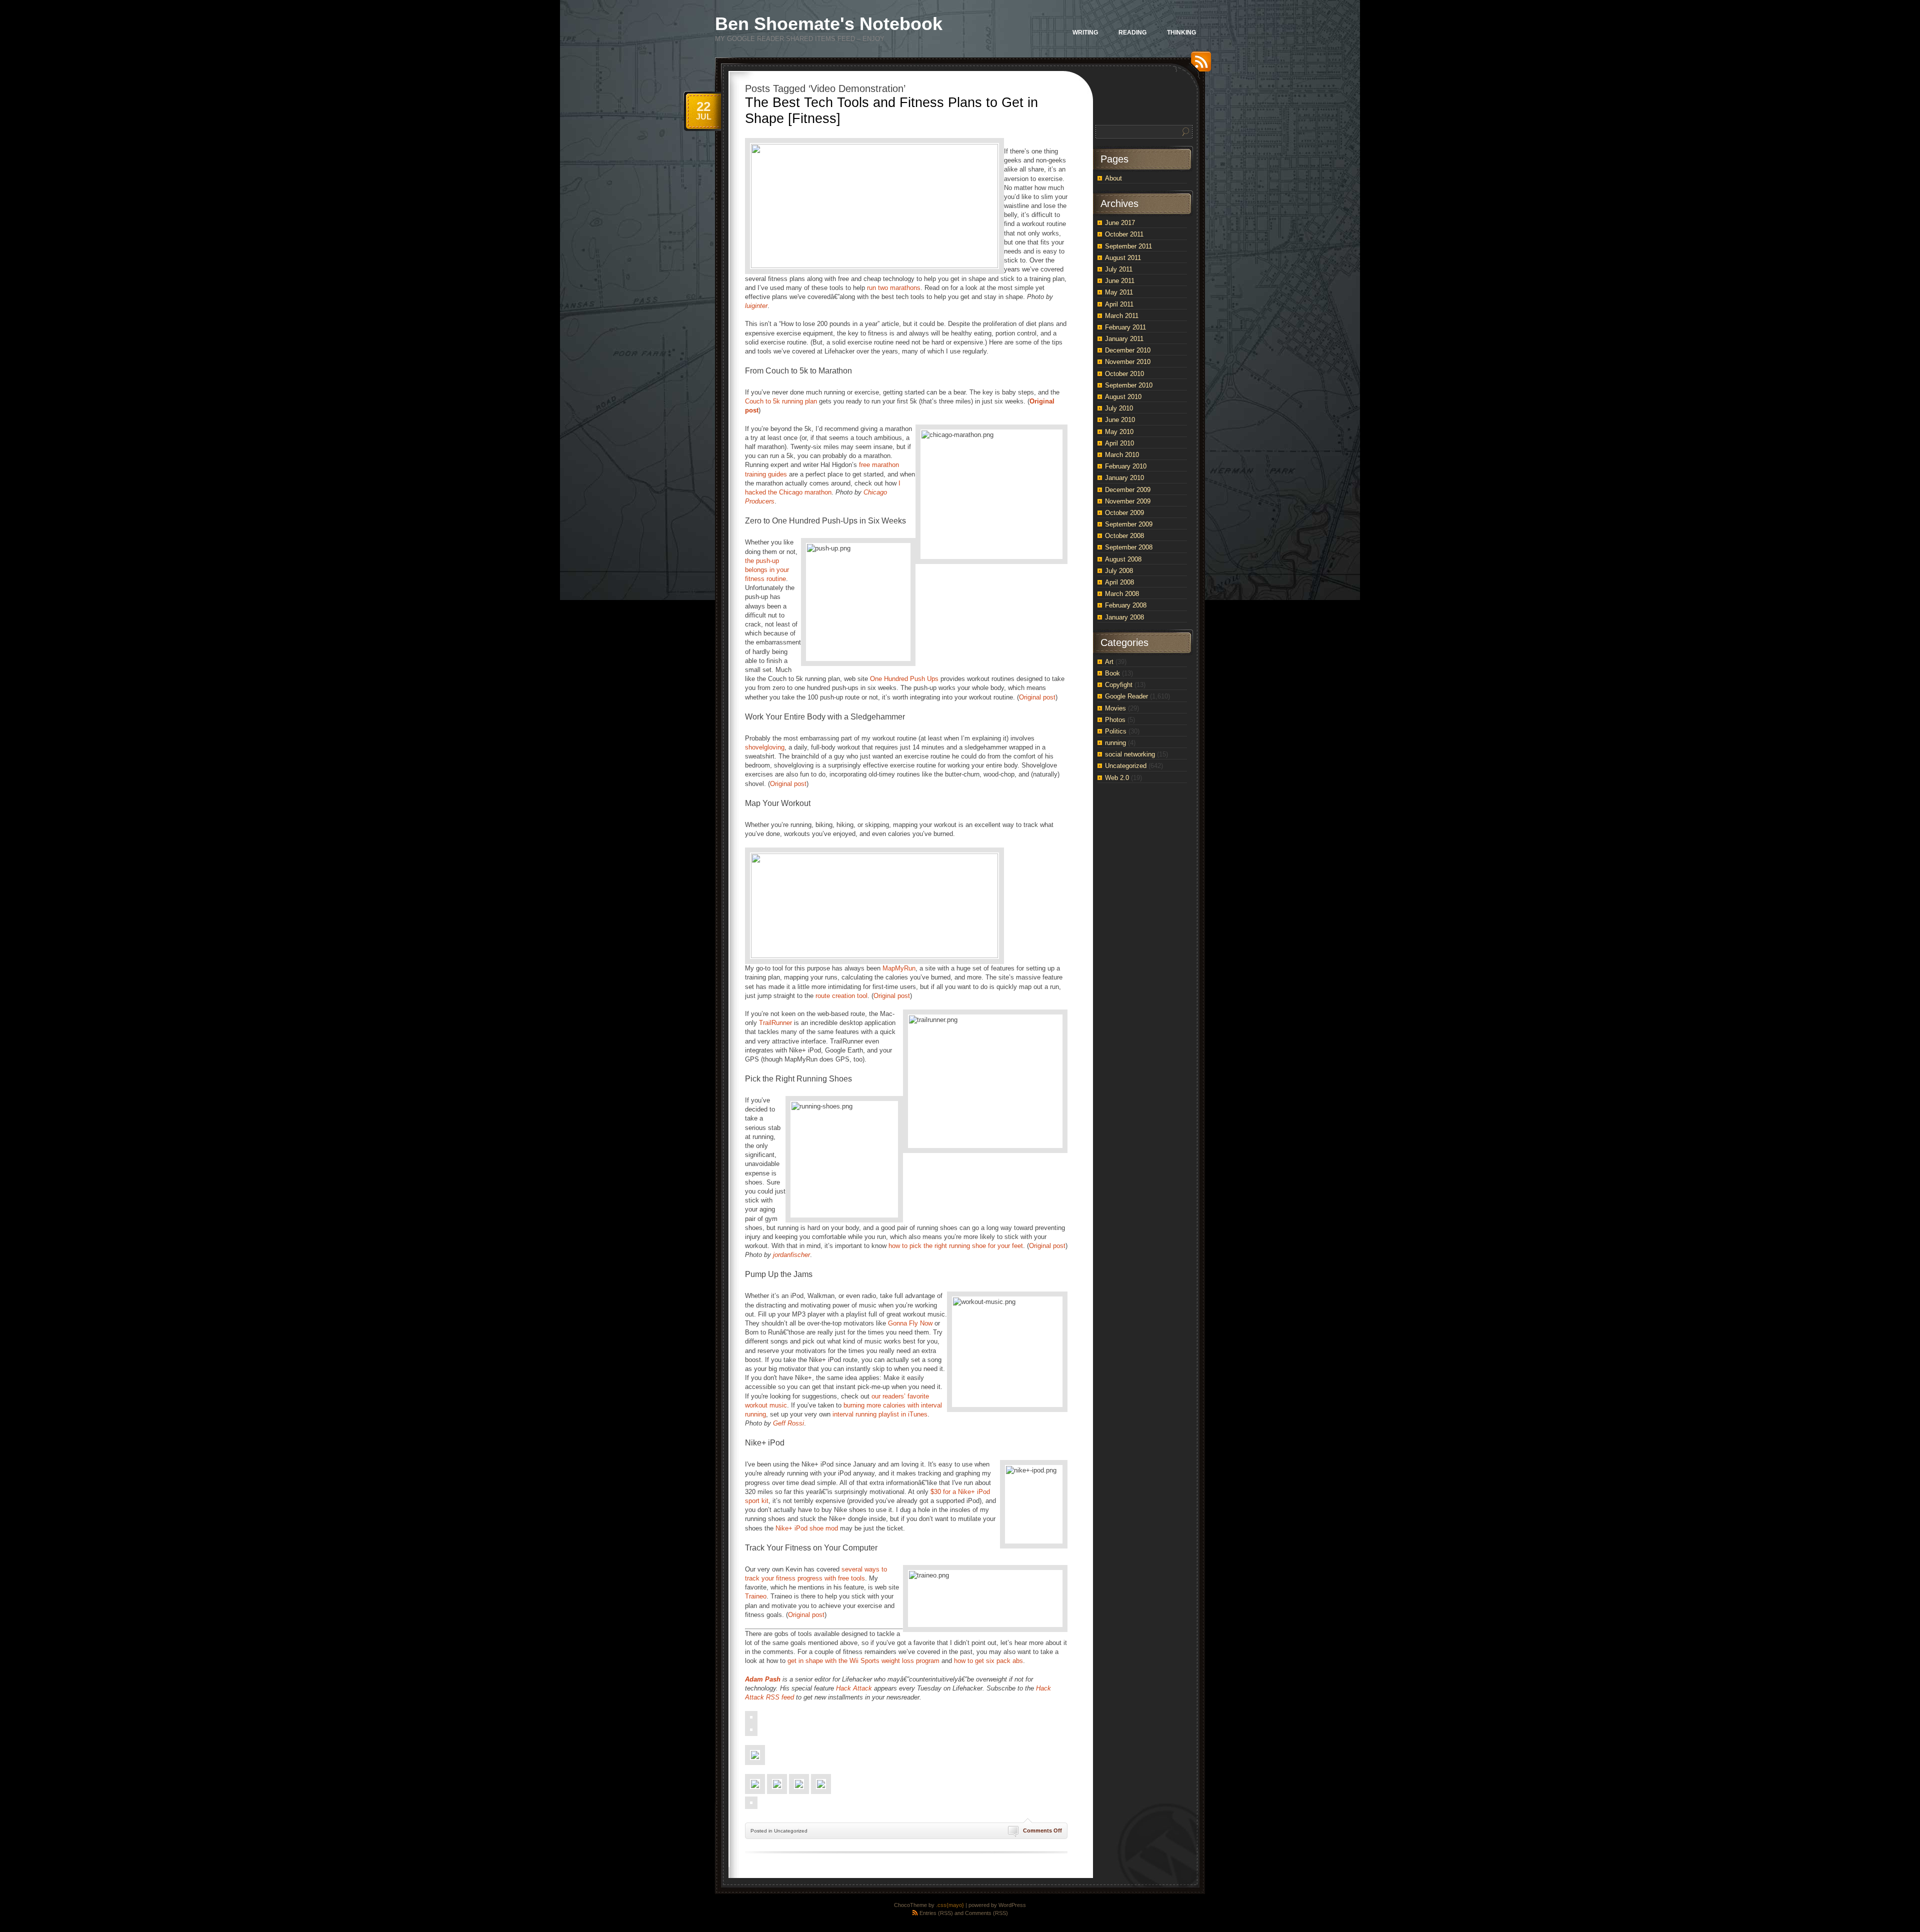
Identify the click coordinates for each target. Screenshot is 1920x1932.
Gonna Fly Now (910, 1323)
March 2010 (1122, 455)
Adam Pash (763, 1679)
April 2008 (1119, 582)
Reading (1132, 32)
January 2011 (1124, 339)
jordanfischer (791, 1255)
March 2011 (1122, 316)
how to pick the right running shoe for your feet (956, 1246)
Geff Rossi (788, 1423)
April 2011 (1119, 304)
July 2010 (1119, 408)
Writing (1085, 32)
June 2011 (1120, 281)
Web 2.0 (1117, 778)
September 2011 (1128, 246)
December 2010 (1128, 350)
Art (1109, 662)
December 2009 (1128, 490)
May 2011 (1119, 292)
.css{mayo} (950, 1905)
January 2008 (1124, 617)
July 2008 (1119, 571)
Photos (1115, 720)
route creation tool (841, 996)
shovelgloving (765, 747)
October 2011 (1124, 234)
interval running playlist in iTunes (880, 1414)
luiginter (756, 306)
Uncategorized (1126, 766)
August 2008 (1123, 559)
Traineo (756, 1596)
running (1115, 743)
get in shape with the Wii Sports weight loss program (863, 1661)
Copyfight (1119, 685)
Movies (1115, 708)
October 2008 (1124, 536)
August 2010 (1123, 397)
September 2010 (1129, 385)
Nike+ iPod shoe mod (807, 1528)
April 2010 (1119, 443)
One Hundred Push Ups (904, 679)
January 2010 (1124, 478)
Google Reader (1126, 696)
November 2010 (1128, 362)
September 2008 (1129, 547)
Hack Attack (854, 1688)
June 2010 (1120, 420)
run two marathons (894, 288)
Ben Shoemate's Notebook (829, 24)
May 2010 (1119, 432)
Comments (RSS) (986, 1913)
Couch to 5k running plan (781, 401)
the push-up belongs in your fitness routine (767, 570)
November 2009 (1128, 501)
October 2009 (1124, 513)
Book (1112, 673)
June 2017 (1120, 223)
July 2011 (1119, 269)
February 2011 (1125, 327)
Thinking (1181, 32)
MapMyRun (899, 968)
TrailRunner (775, 1023)
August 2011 (1123, 258)
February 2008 (1126, 605)
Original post (1037, 697)
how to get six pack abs (988, 1661)
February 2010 (1126, 466)
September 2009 (1129, 524)
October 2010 (1124, 374)
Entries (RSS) (936, 1913)
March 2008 (1122, 594)
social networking (1130, 754)
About (1113, 178)
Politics (1116, 731)
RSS (1198, 65)
